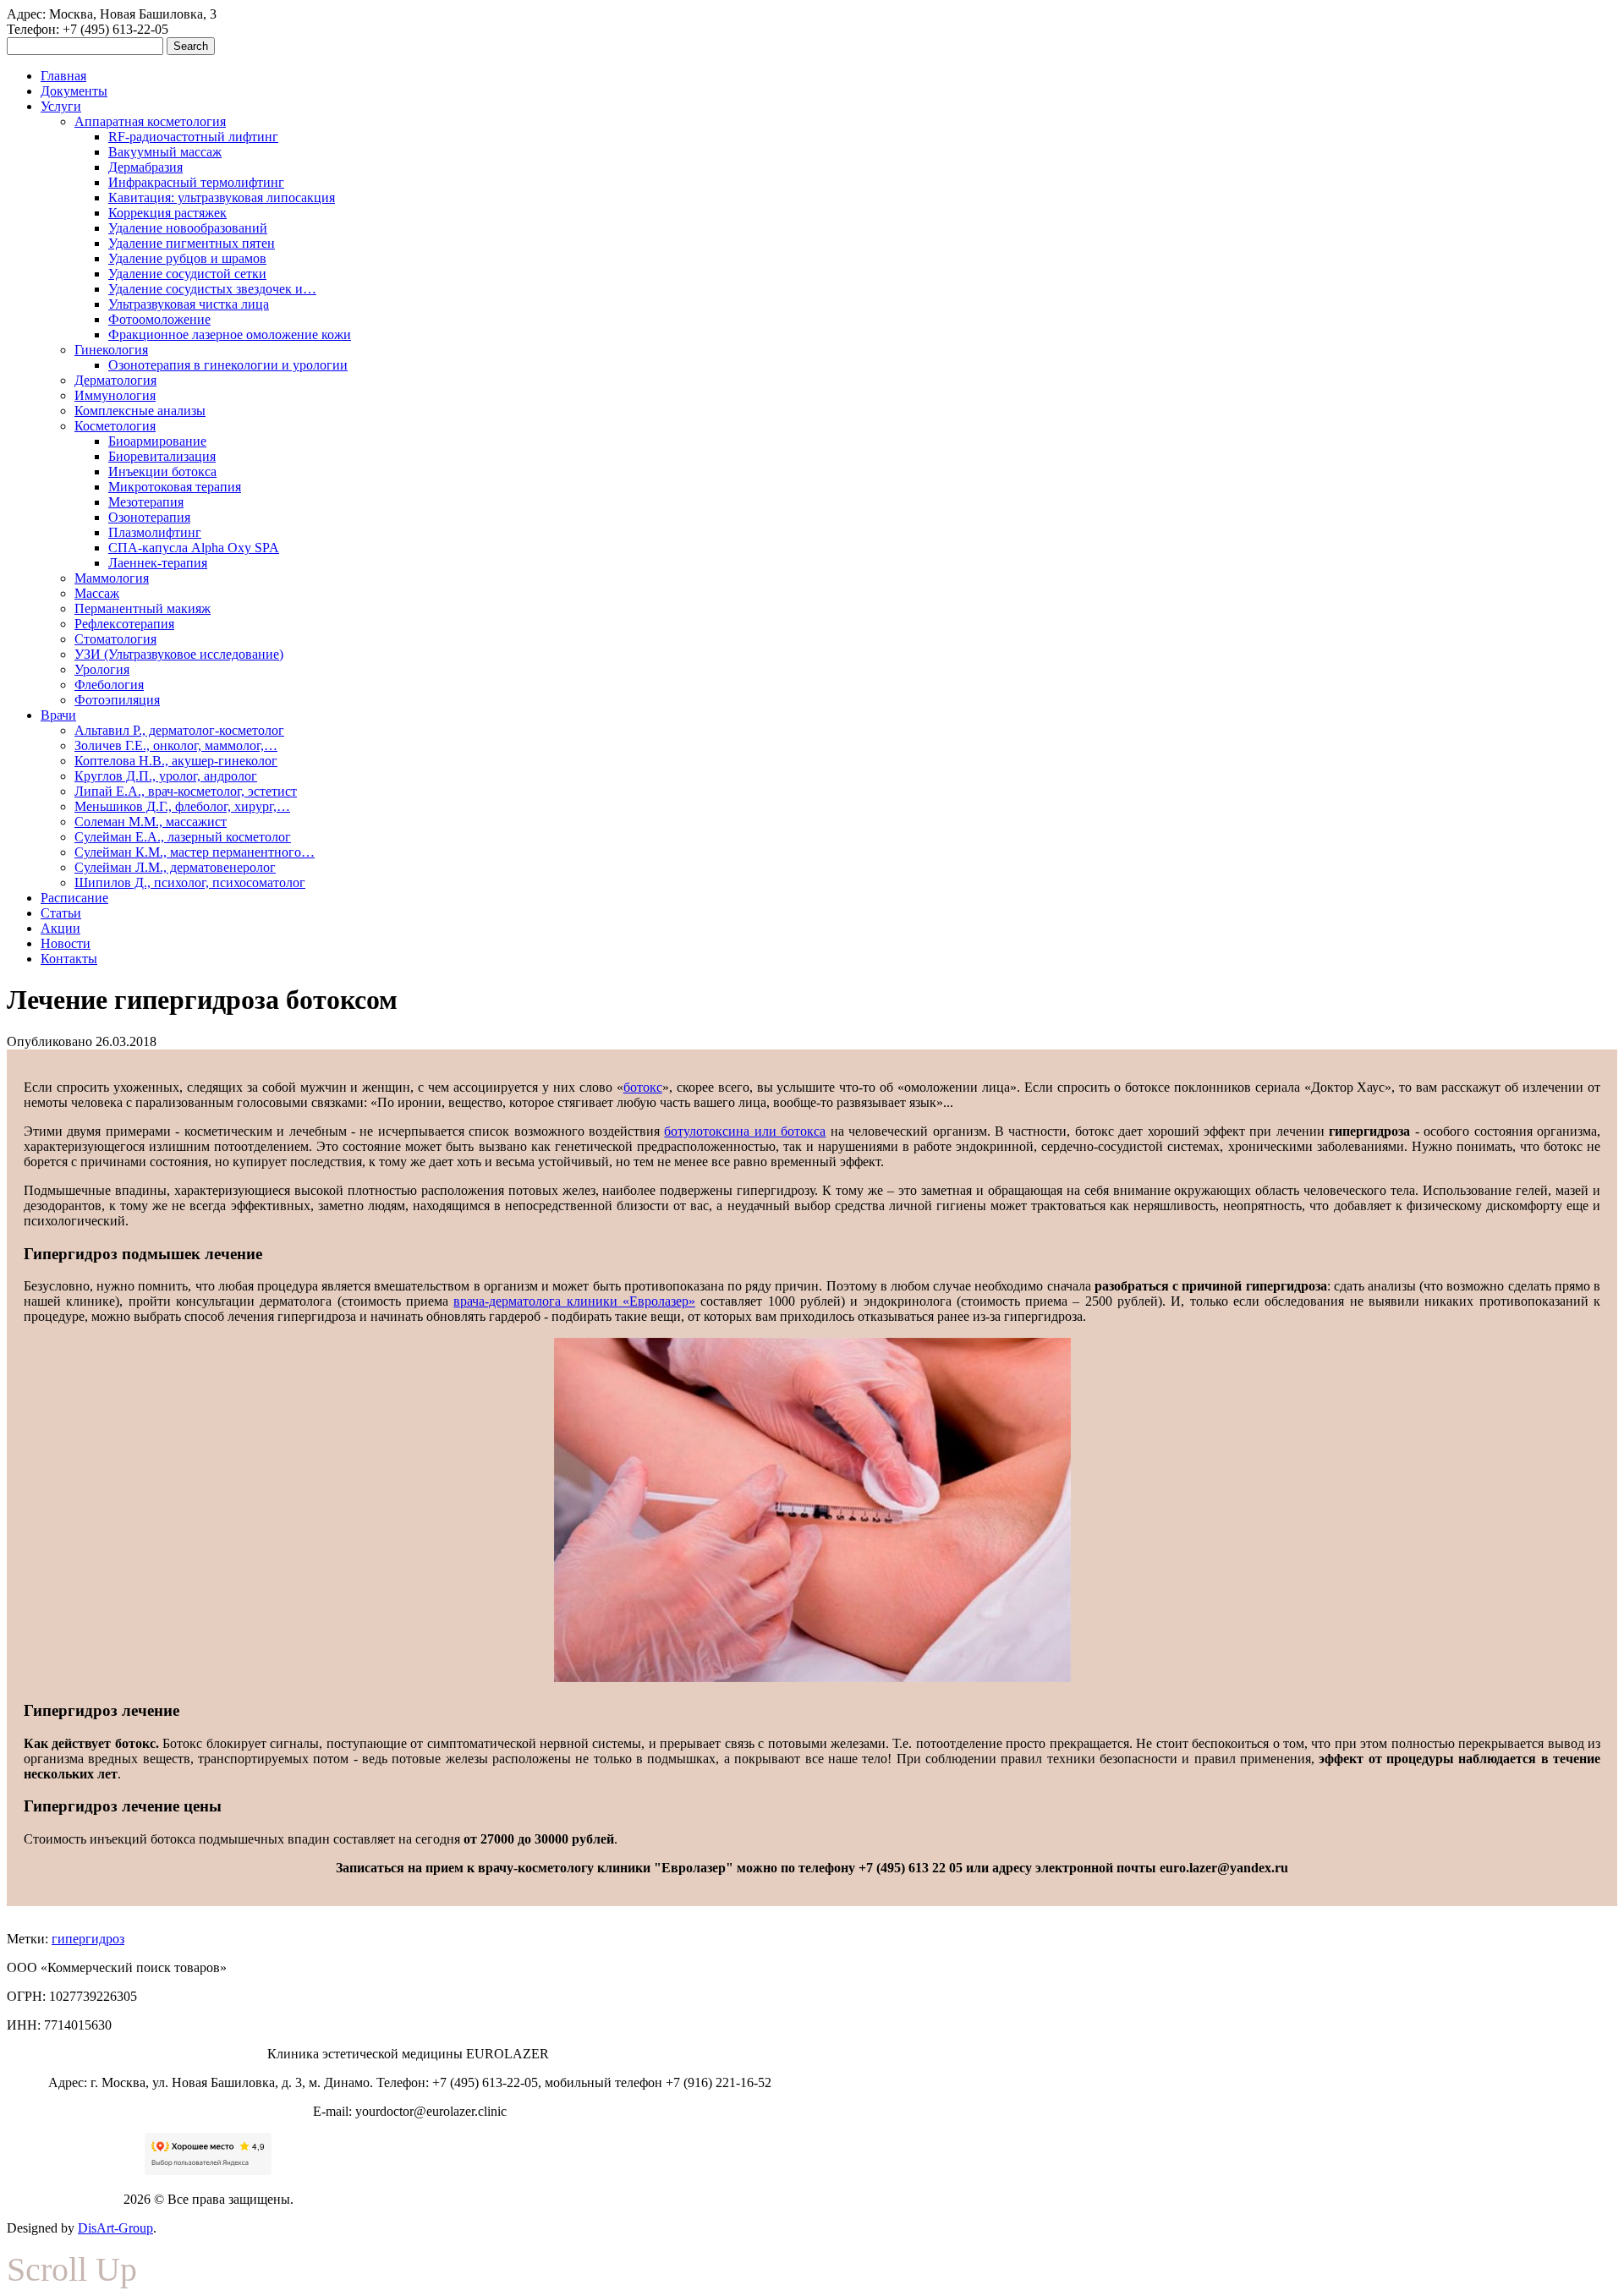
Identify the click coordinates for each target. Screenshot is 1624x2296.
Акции (60, 928)
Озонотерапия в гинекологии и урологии (228, 365)
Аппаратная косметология (150, 121)
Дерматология (115, 380)
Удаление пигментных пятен (192, 243)
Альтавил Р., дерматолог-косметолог (179, 730)
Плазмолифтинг (155, 532)
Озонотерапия (149, 517)
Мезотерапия (146, 502)
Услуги (61, 106)
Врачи (58, 715)
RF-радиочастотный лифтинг (193, 137)
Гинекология (111, 350)
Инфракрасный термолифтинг (196, 182)
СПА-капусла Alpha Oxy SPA (194, 548)
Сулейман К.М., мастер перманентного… (195, 852)
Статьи (61, 913)
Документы (74, 91)
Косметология (115, 426)
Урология (102, 669)
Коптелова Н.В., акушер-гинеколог (176, 761)
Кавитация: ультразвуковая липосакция (222, 197)
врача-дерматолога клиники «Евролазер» (574, 1301)
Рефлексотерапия (124, 624)
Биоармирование (157, 441)
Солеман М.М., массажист (151, 822)
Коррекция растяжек (167, 213)
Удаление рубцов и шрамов (187, 258)
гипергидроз (88, 1939)
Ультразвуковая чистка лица (189, 304)
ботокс (643, 1087)
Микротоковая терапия (175, 487)
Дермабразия (145, 167)
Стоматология (115, 639)
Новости (66, 943)
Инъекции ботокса (162, 471)
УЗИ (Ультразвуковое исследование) (179, 654)
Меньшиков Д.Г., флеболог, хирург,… (182, 806)
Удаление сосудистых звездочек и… (212, 289)
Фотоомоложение (159, 319)
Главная (63, 76)
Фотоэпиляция (117, 700)
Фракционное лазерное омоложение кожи (230, 334)
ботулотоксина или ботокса (745, 1131)
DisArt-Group (115, 2228)
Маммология (112, 578)
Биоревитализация (162, 456)
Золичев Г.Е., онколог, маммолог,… (176, 745)
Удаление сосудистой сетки (187, 274)
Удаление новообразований (188, 228)
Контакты (69, 959)
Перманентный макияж (143, 608)
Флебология (109, 685)
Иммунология (115, 395)
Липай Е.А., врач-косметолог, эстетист (186, 791)
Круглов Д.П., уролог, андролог (166, 776)
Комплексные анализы (140, 411)
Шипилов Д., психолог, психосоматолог (190, 882)
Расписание (74, 898)
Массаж (97, 593)
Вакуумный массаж (165, 152)
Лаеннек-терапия (158, 563)
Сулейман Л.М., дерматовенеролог (175, 867)
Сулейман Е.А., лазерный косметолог (183, 837)
